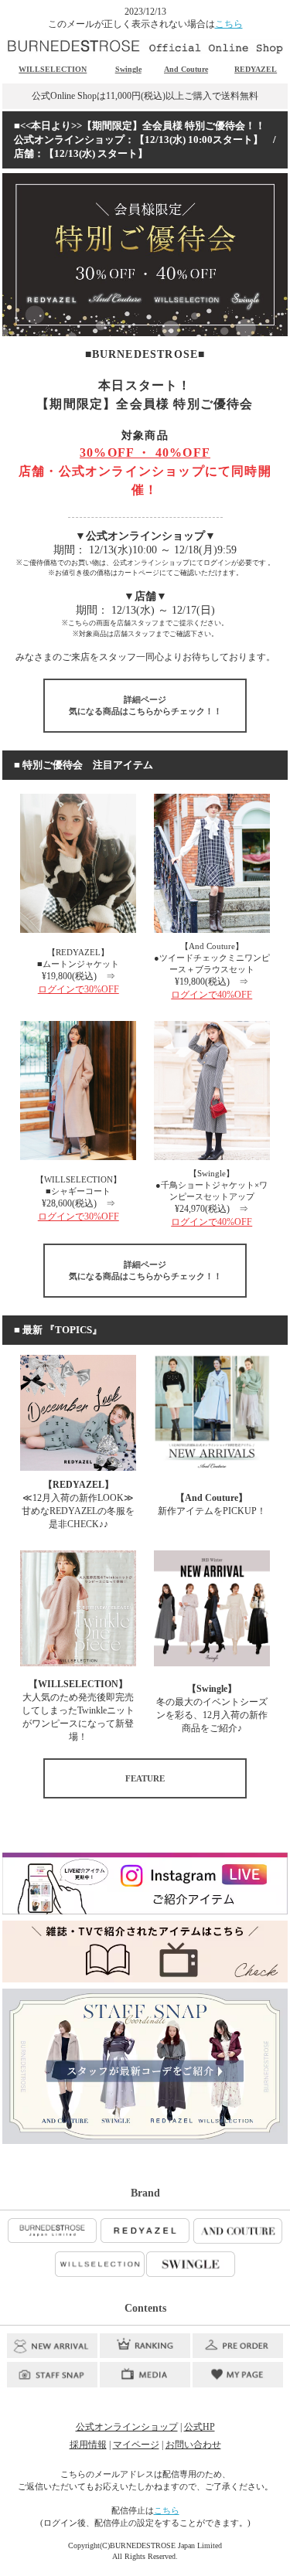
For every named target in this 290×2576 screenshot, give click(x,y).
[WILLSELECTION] (100, 2264)
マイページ (136, 2445)
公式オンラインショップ (127, 2427)
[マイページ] (238, 2375)
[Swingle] (191, 2264)
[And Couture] (238, 2231)
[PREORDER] (238, 2346)
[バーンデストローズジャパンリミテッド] (52, 2231)
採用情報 (88, 2445)
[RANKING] (145, 2346)
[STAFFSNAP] (52, 2375)
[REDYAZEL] (145, 2231)
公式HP (200, 2427)
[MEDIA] (145, 2375)
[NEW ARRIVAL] (52, 2346)
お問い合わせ (193, 2445)
